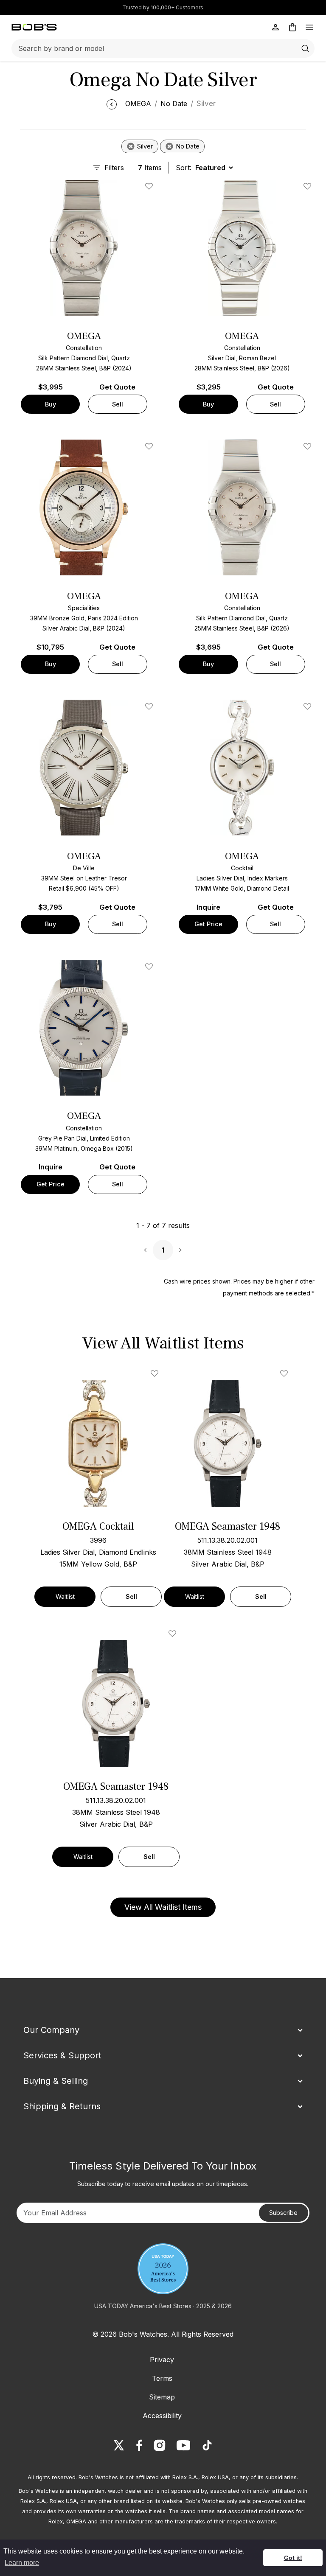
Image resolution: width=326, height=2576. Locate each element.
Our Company (51, 2030)
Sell (118, 404)
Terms (162, 2378)
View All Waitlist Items (163, 1907)
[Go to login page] (275, 27)
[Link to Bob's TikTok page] (207, 2445)
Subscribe (283, 2213)
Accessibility (162, 2416)
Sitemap (162, 2397)
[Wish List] (156, 1373)
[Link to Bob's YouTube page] (183, 2445)
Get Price (208, 924)
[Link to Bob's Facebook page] (139, 2445)
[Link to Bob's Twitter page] (119, 2445)
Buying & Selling (56, 2081)
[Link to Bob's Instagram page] (160, 2445)
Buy (51, 404)
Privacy (162, 2360)
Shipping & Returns (62, 2106)
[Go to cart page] (292, 27)
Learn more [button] (22, 2563)
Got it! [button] (293, 2558)
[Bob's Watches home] (34, 27)
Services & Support (62, 2055)
